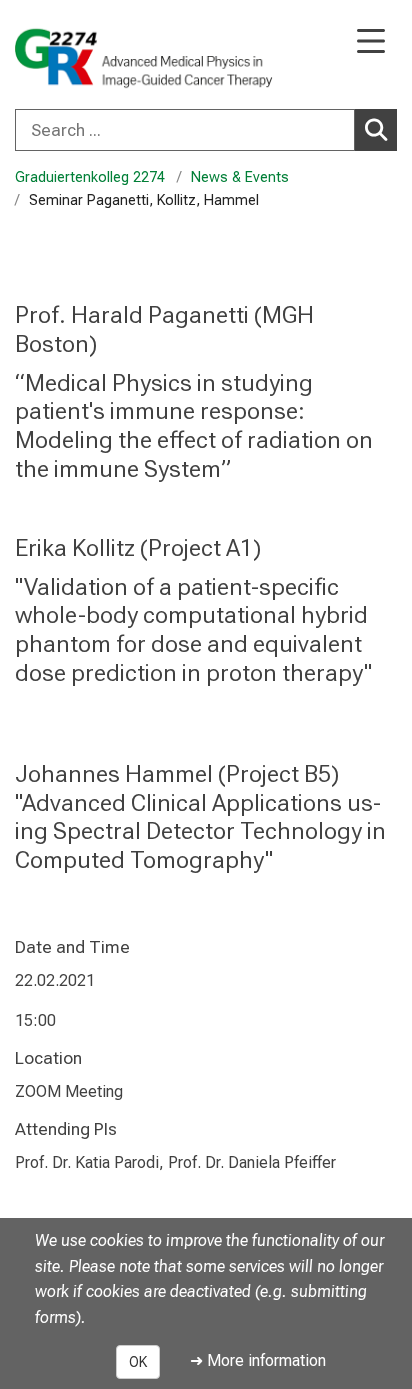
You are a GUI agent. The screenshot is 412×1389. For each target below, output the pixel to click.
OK (138, 1362)
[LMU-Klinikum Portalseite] (85, 56)
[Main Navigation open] (371, 42)
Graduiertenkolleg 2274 (90, 177)
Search (376, 130)
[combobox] (206, 130)
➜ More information (258, 1360)
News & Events (240, 177)
